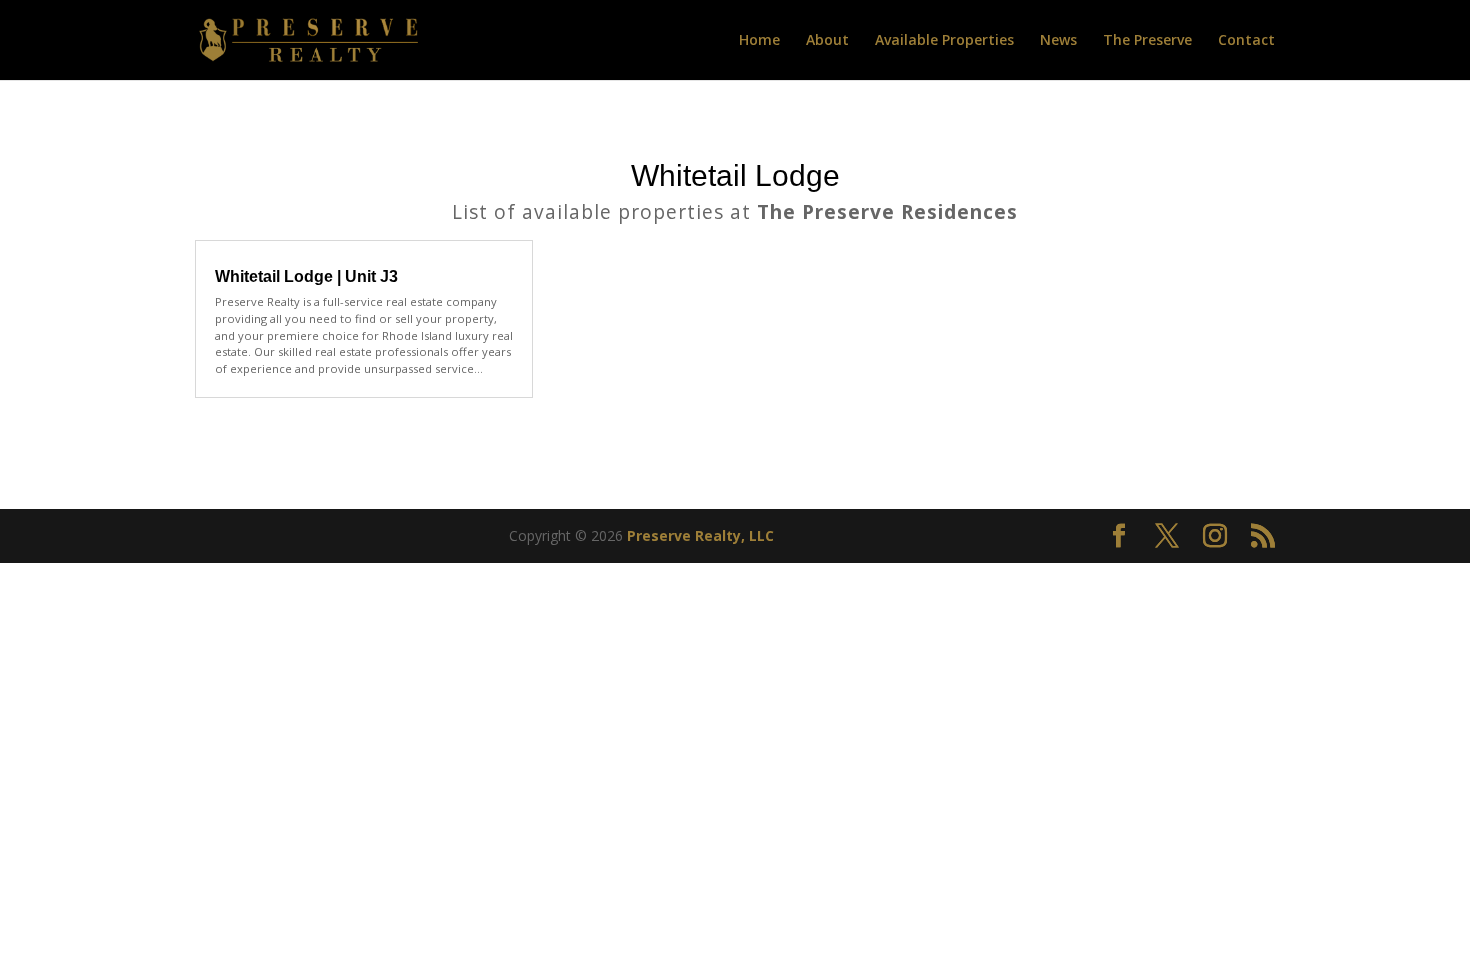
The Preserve (1147, 41)
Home (759, 41)
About (827, 41)
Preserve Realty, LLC (700, 535)
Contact (1246, 41)
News (1058, 41)
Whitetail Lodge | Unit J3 (306, 276)
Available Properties (944, 41)
